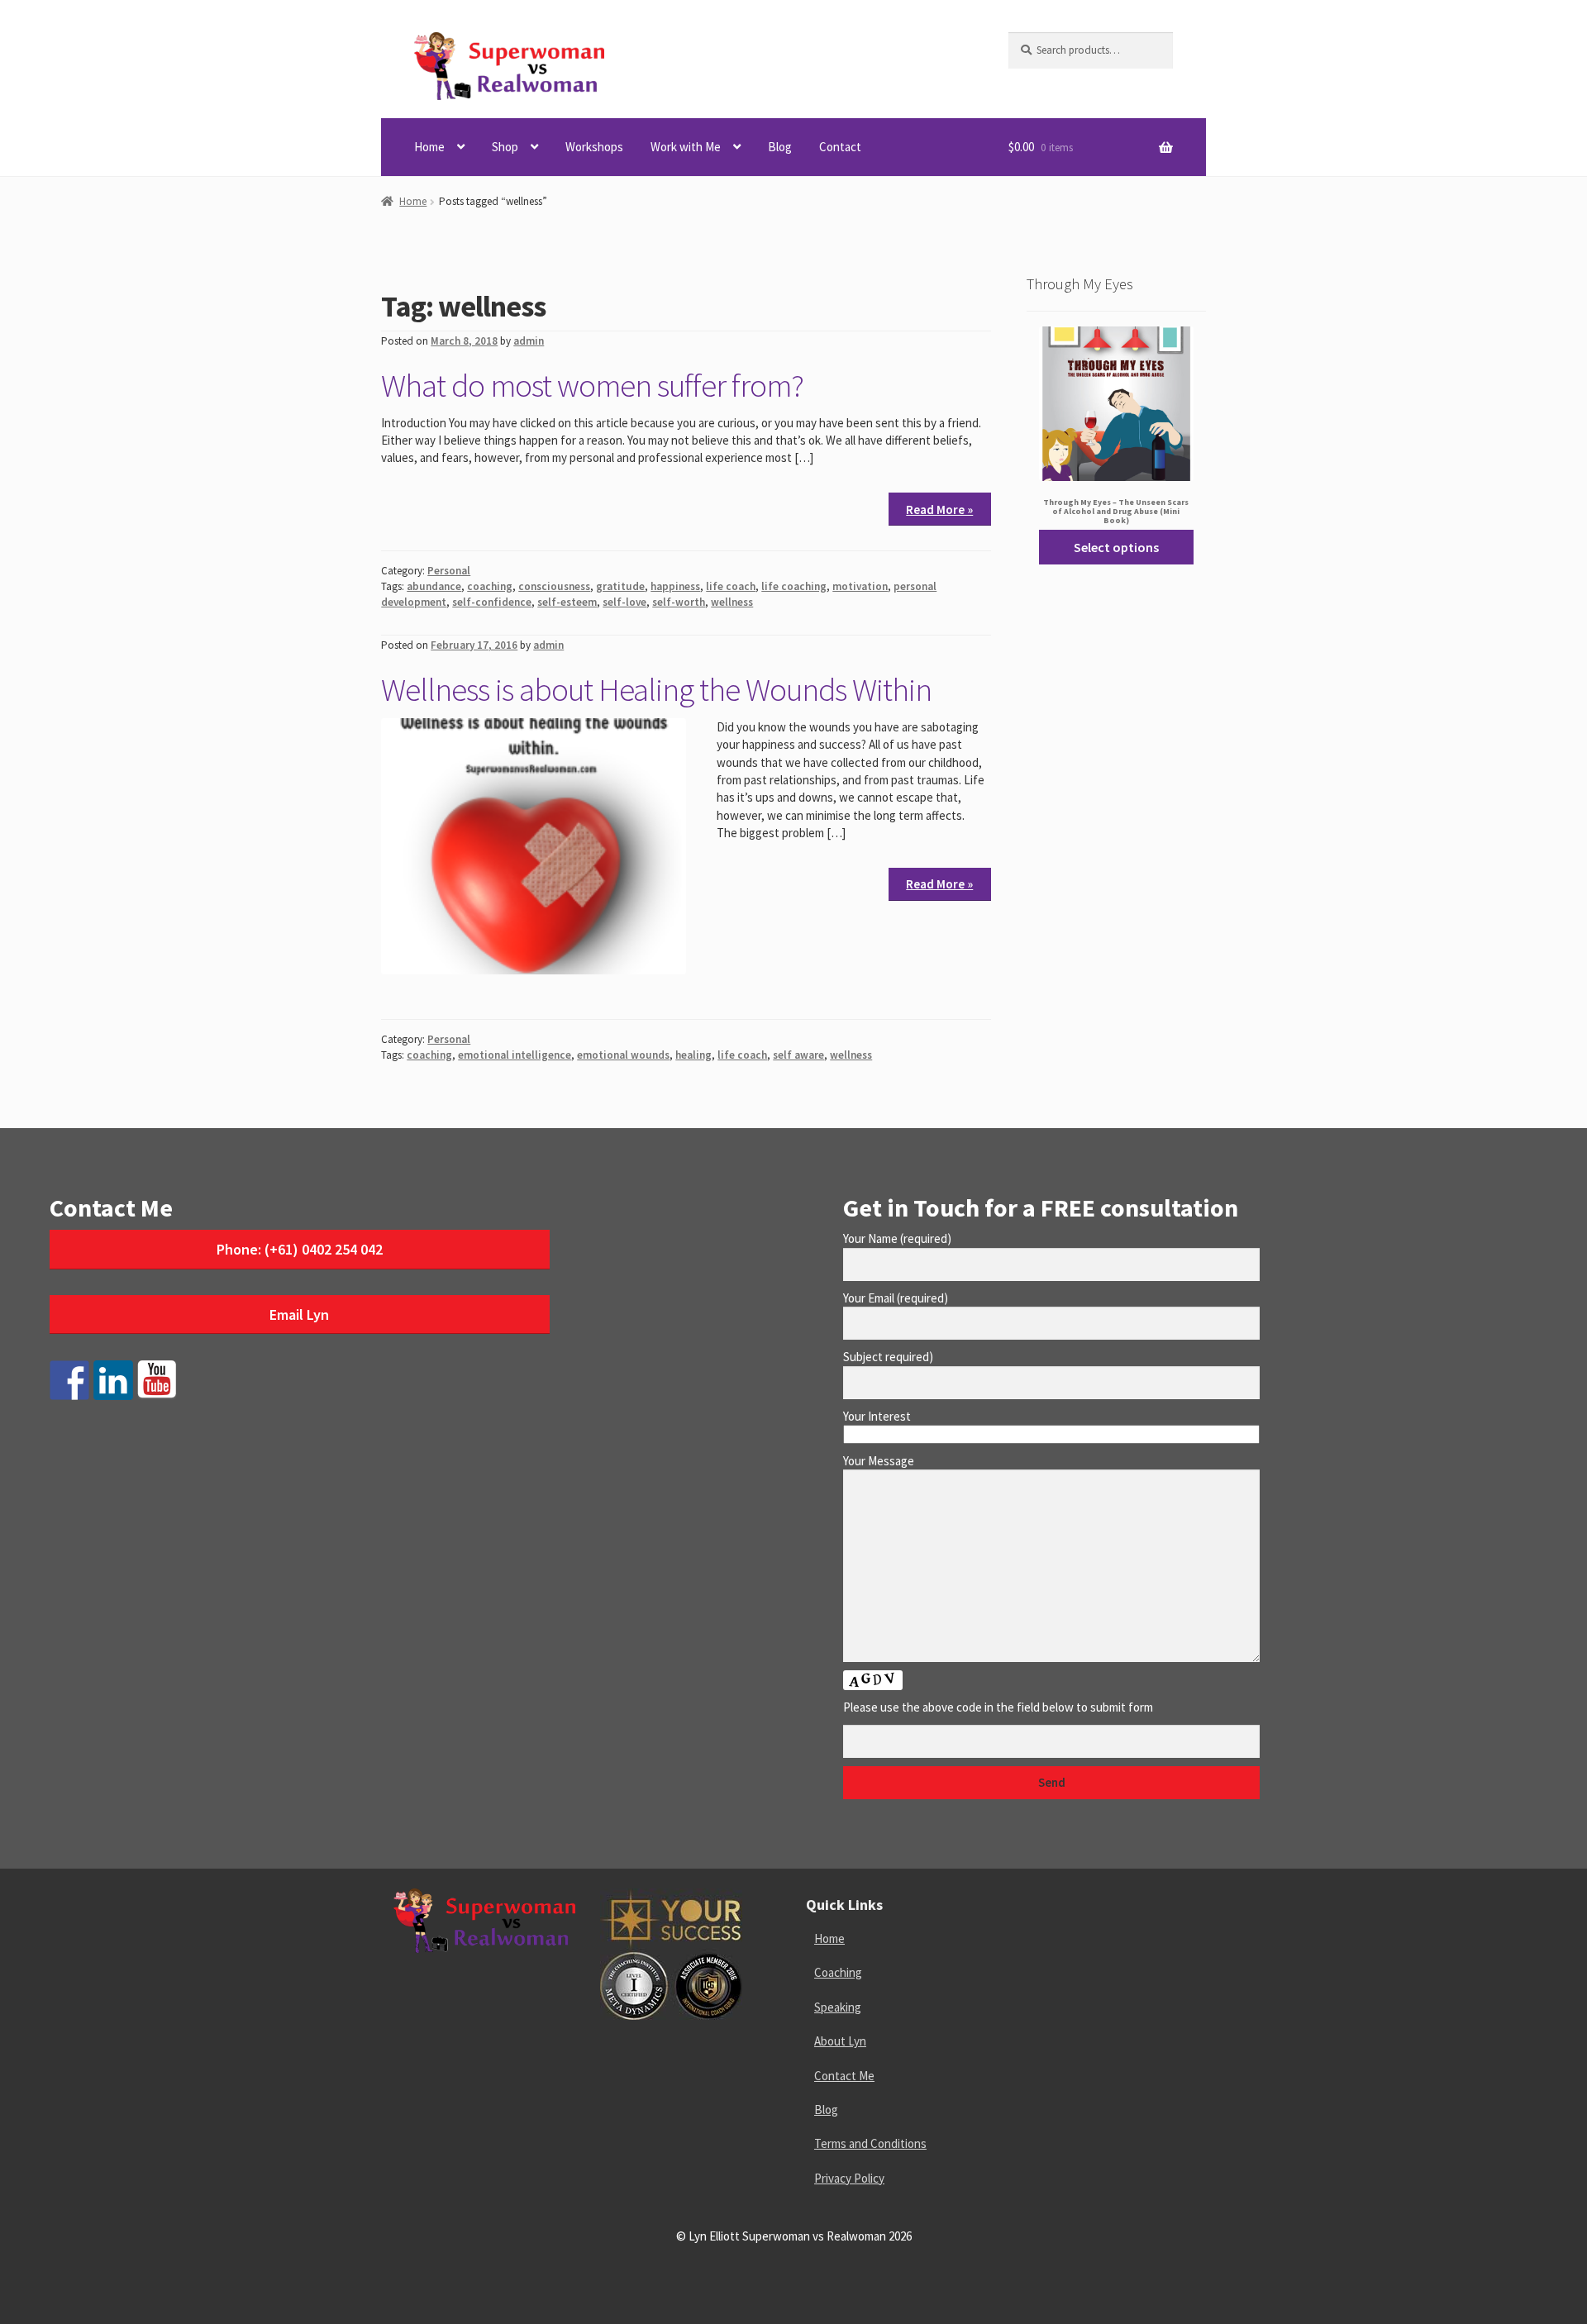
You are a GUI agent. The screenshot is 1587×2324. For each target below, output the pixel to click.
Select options (1116, 547)
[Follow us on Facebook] (69, 1380)
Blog (780, 147)
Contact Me (844, 2076)
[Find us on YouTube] (157, 1380)
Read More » (939, 510)
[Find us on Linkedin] (113, 1380)
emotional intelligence (515, 1055)
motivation (860, 586)
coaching (490, 586)
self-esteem (567, 602)
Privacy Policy (849, 2178)
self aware (798, 1055)
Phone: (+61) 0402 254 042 (300, 1249)
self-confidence (492, 602)
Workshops (594, 147)
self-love (624, 602)
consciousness (554, 586)
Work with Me (686, 147)
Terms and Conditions (870, 2143)
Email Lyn (299, 1314)
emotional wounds (623, 1055)
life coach (731, 586)
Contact (840, 147)
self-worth (679, 602)
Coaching (838, 1972)
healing (693, 1055)
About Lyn (840, 2041)
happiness (675, 586)
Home (429, 147)
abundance (434, 586)
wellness (732, 602)
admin (529, 341)
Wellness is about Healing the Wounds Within (656, 689)
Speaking (838, 2007)
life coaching (794, 586)
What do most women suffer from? (592, 385)
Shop (505, 147)
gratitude (620, 586)
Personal (449, 571)
